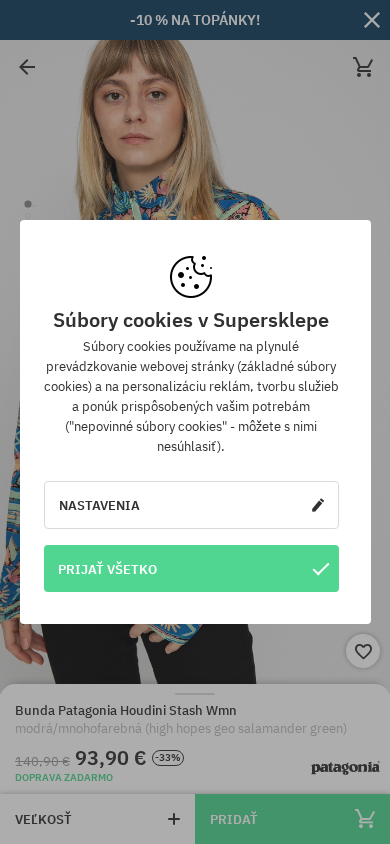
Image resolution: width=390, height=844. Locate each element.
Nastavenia (99, 505)
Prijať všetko (107, 569)
